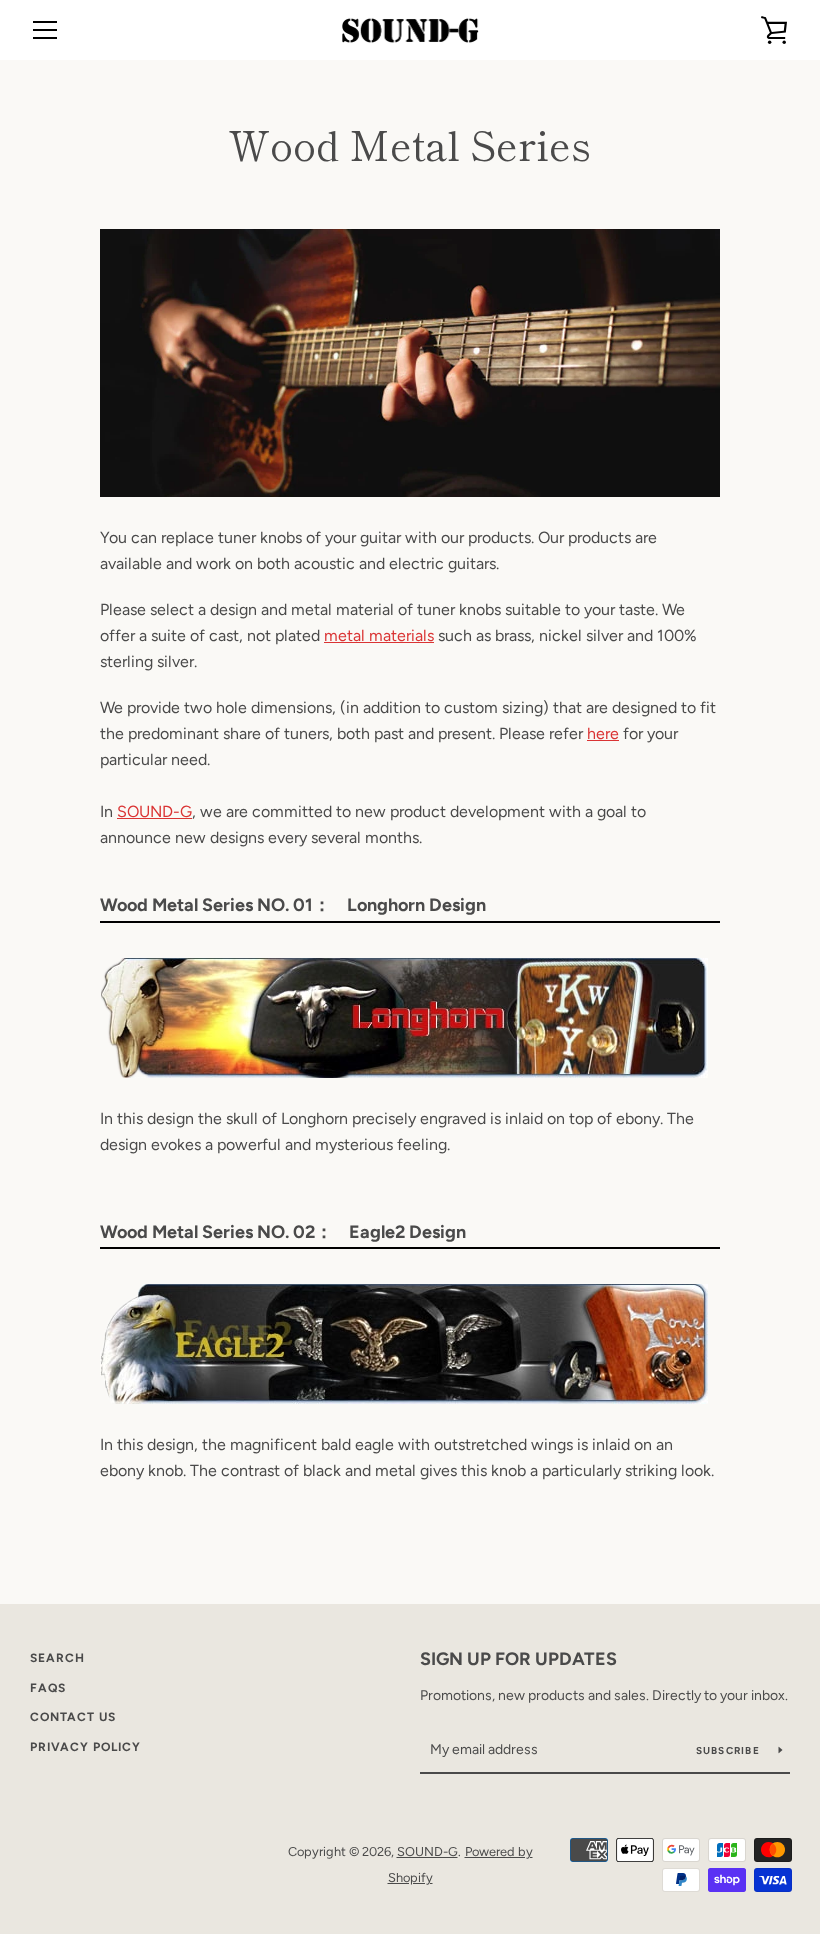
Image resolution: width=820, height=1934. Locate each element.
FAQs (48, 1688)
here (603, 733)
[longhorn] (404, 1072)
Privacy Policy (85, 1747)
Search (57, 1658)
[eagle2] (404, 1398)
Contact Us (73, 1717)
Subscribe (730, 1750)
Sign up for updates (518, 1659)
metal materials (379, 635)
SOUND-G (154, 811)
